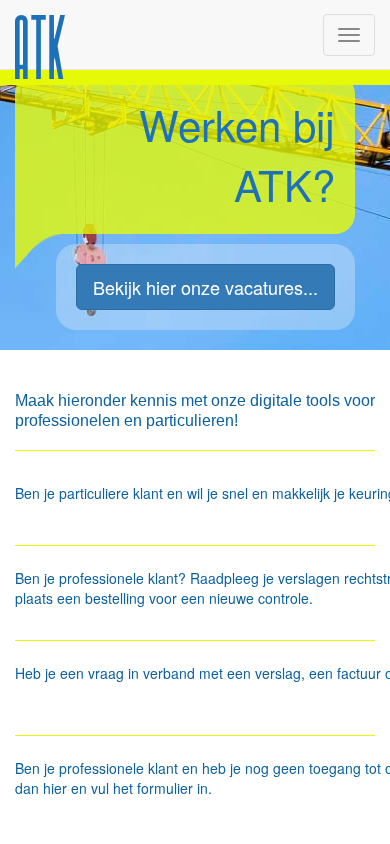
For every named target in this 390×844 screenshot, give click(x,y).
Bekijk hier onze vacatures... (205, 287)
